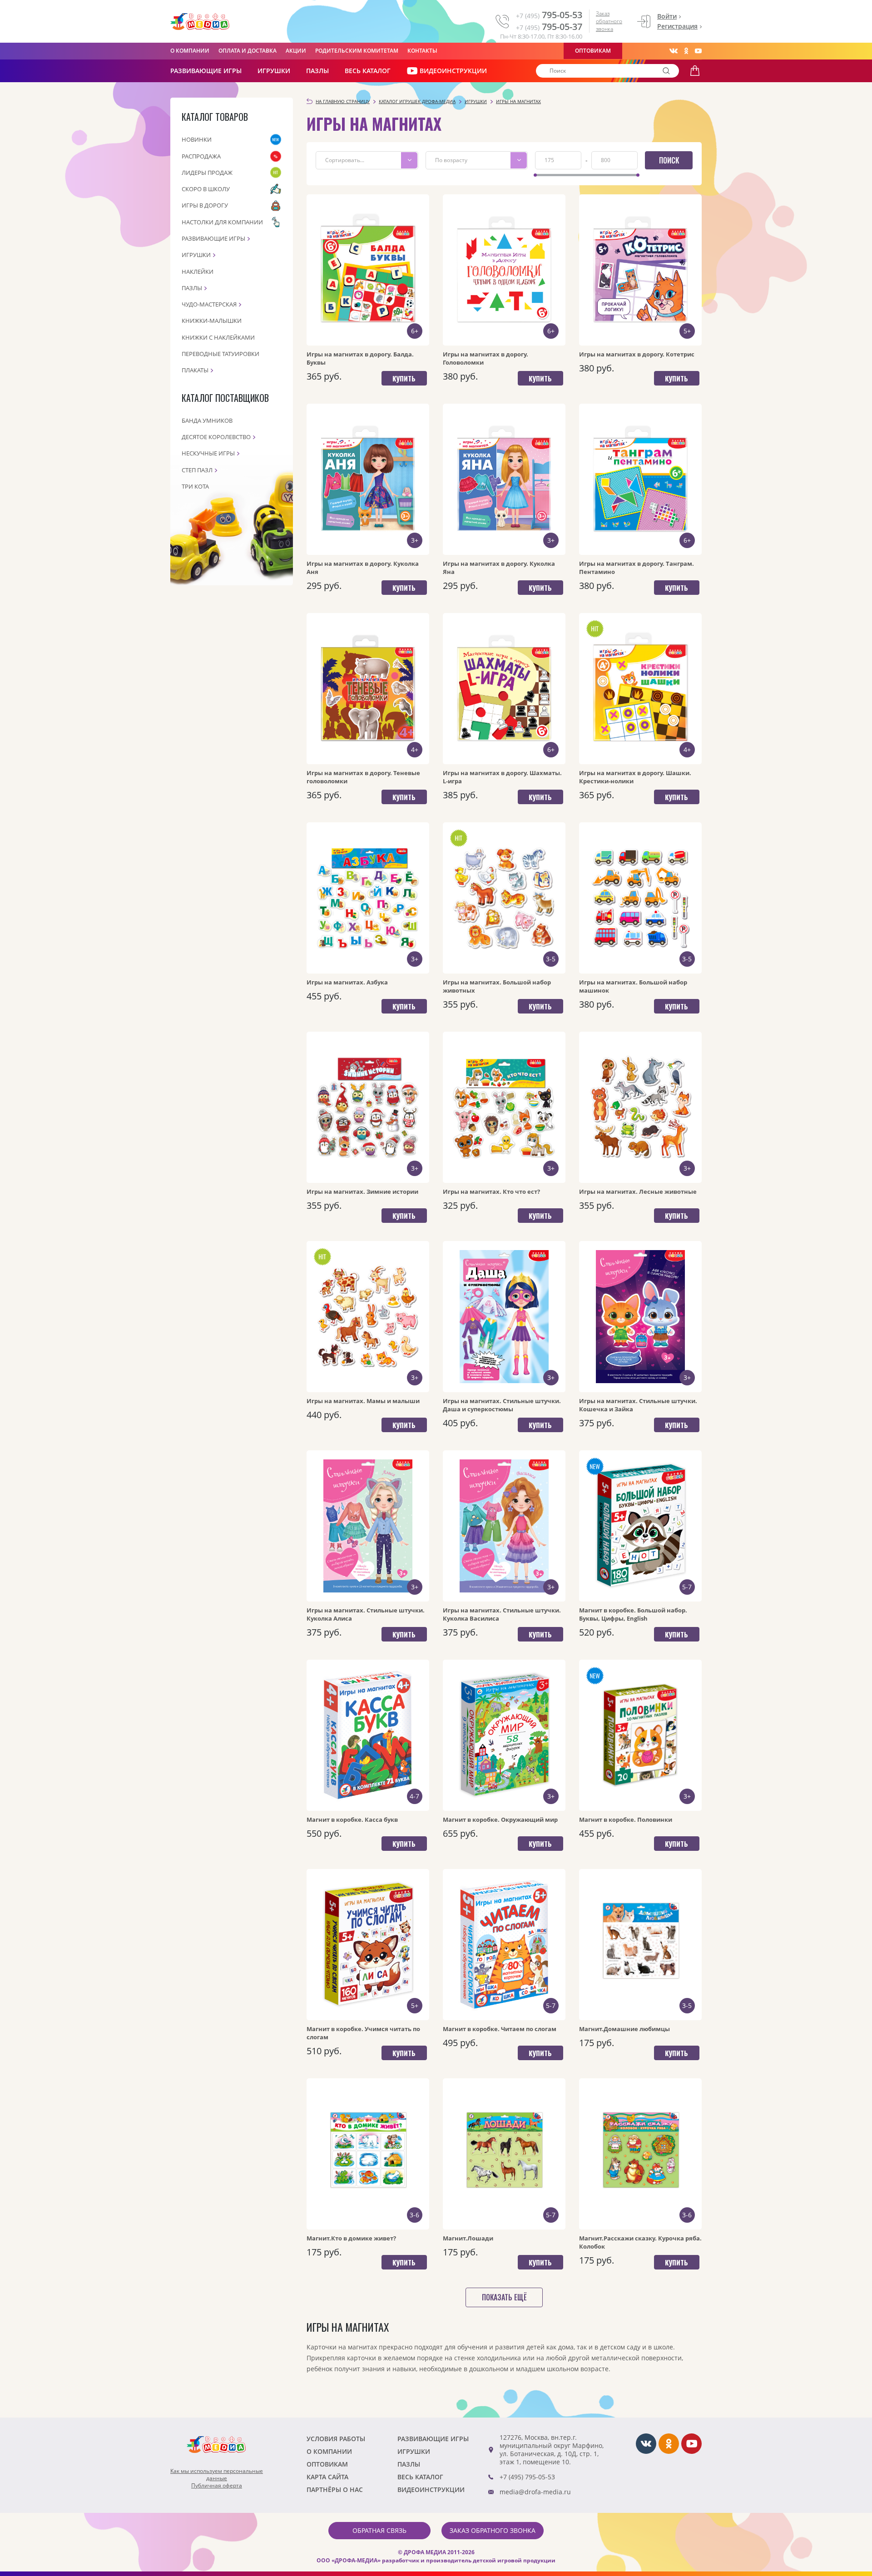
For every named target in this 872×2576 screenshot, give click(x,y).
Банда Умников (207, 420)
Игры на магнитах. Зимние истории (362, 1192)
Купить (404, 378)
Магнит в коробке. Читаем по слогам (500, 2029)
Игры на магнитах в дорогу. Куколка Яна (499, 568)
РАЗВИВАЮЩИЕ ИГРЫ (206, 71)
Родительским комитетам (357, 51)
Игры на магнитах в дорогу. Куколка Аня (363, 568)
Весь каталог (368, 71)
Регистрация (677, 26)
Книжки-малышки (212, 321)
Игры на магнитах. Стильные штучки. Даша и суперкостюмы (502, 1405)
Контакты (422, 51)
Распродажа (201, 156)
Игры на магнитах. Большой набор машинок (633, 986)
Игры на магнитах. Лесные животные (638, 1192)
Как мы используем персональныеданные (217, 2475)
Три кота (195, 486)
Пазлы (317, 71)
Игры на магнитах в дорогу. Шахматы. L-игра (502, 777)
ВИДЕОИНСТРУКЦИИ (453, 71)
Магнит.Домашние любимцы (624, 2029)
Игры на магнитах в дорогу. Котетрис (637, 354)
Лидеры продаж (207, 173)
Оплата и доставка (248, 51)
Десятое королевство (216, 437)
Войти (667, 16)
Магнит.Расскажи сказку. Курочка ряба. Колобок (640, 2242)
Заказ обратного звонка (609, 21)
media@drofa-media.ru (535, 2492)
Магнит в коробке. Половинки (626, 1820)
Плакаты (195, 370)
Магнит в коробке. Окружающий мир (500, 1820)
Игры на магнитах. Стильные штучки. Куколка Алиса (366, 1614)
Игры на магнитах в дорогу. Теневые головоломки (363, 777)
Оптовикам (593, 51)
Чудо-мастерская (209, 304)
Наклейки (198, 272)
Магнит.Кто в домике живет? (351, 2238)
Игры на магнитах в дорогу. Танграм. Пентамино (637, 568)
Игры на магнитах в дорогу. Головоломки (486, 358)
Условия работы (336, 2439)
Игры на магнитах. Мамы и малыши (363, 1401)
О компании (190, 51)
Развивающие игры (213, 238)
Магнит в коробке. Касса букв (352, 1820)
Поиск (669, 160)
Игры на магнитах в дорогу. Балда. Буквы (360, 358)
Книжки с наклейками (218, 337)
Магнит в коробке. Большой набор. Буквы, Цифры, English (633, 1614)
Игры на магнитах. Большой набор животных (497, 986)
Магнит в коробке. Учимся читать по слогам (363, 2033)
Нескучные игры (208, 453)
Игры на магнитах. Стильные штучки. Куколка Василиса (502, 1614)
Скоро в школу (206, 189)
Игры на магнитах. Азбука (347, 982)
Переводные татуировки (220, 354)
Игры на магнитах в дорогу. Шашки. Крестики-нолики (635, 777)
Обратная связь (379, 2530)
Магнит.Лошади (468, 2238)
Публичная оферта (217, 2486)
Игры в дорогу (205, 205)
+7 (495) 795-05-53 (527, 2477)
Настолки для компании (222, 222)
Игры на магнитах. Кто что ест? (491, 1192)
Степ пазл (197, 470)
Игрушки (274, 71)
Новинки (197, 139)
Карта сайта (327, 2477)
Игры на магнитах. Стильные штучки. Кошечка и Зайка (638, 1405)
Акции (296, 51)
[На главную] (200, 22)
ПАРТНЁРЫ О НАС (335, 2489)
